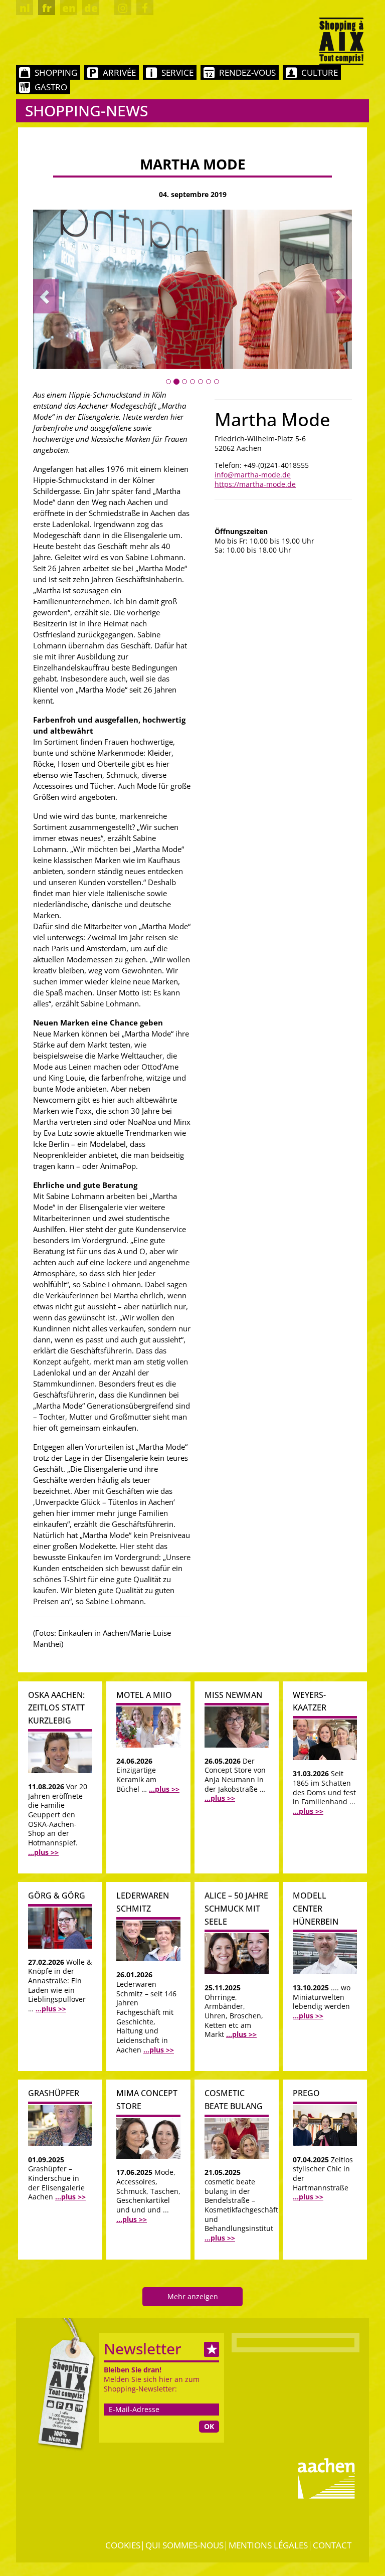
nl (25, 8)
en (69, 8)
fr (47, 8)
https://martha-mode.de (255, 484)
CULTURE (320, 72)
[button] (46, 296)
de (91, 8)
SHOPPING (56, 72)
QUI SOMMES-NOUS (184, 2545)
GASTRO (51, 87)
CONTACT (332, 2545)
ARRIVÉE (119, 72)
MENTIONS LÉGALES (268, 2545)
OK (209, 2426)
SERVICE (177, 72)
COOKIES (123, 2545)
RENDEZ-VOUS (247, 72)
